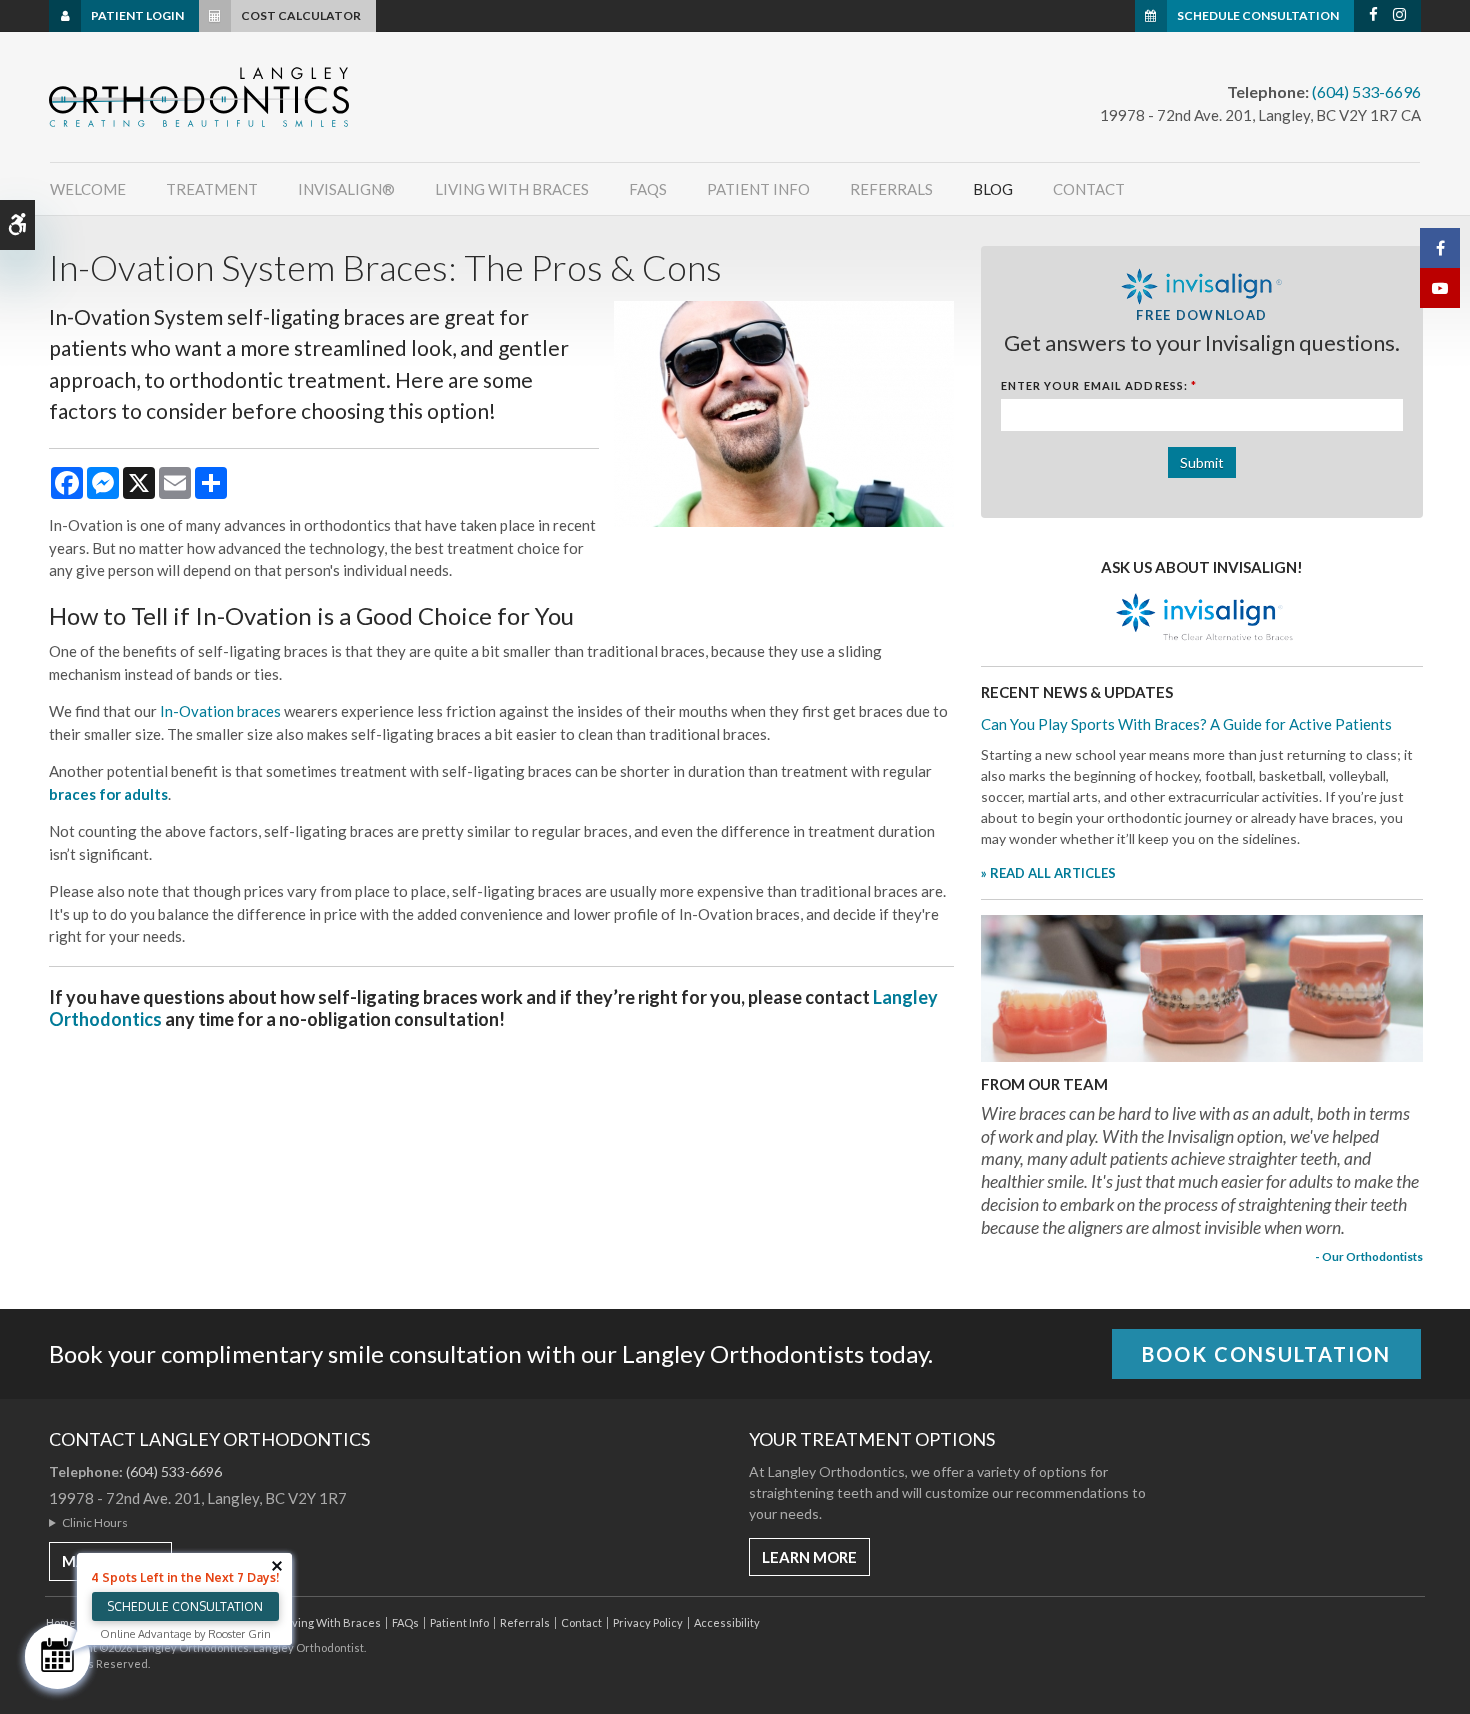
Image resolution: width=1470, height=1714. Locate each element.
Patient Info (459, 1622)
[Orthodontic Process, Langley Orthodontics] (1202, 987)
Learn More (809, 1557)
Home (61, 1622)
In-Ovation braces (220, 711)
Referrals (891, 189)
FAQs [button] (648, 189)
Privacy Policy (648, 1622)
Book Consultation (1266, 1354)
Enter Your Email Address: (1099, 385)
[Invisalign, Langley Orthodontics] (1202, 618)
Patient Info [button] (758, 189)
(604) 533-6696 (1366, 91)
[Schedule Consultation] (57, 1656)
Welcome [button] (88, 189)
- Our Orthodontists (1369, 1256)
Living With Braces (332, 1622)
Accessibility (727, 1622)
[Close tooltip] (277, 1566)
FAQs (405, 1622)
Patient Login (137, 15)
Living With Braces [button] (512, 189)
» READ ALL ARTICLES (1048, 873)
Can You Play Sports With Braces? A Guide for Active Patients (1186, 724)
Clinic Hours (95, 1522)
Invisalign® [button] (346, 189)
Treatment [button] (212, 189)
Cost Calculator (301, 15)
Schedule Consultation (1258, 15)
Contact (1089, 189)
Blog (993, 189)
